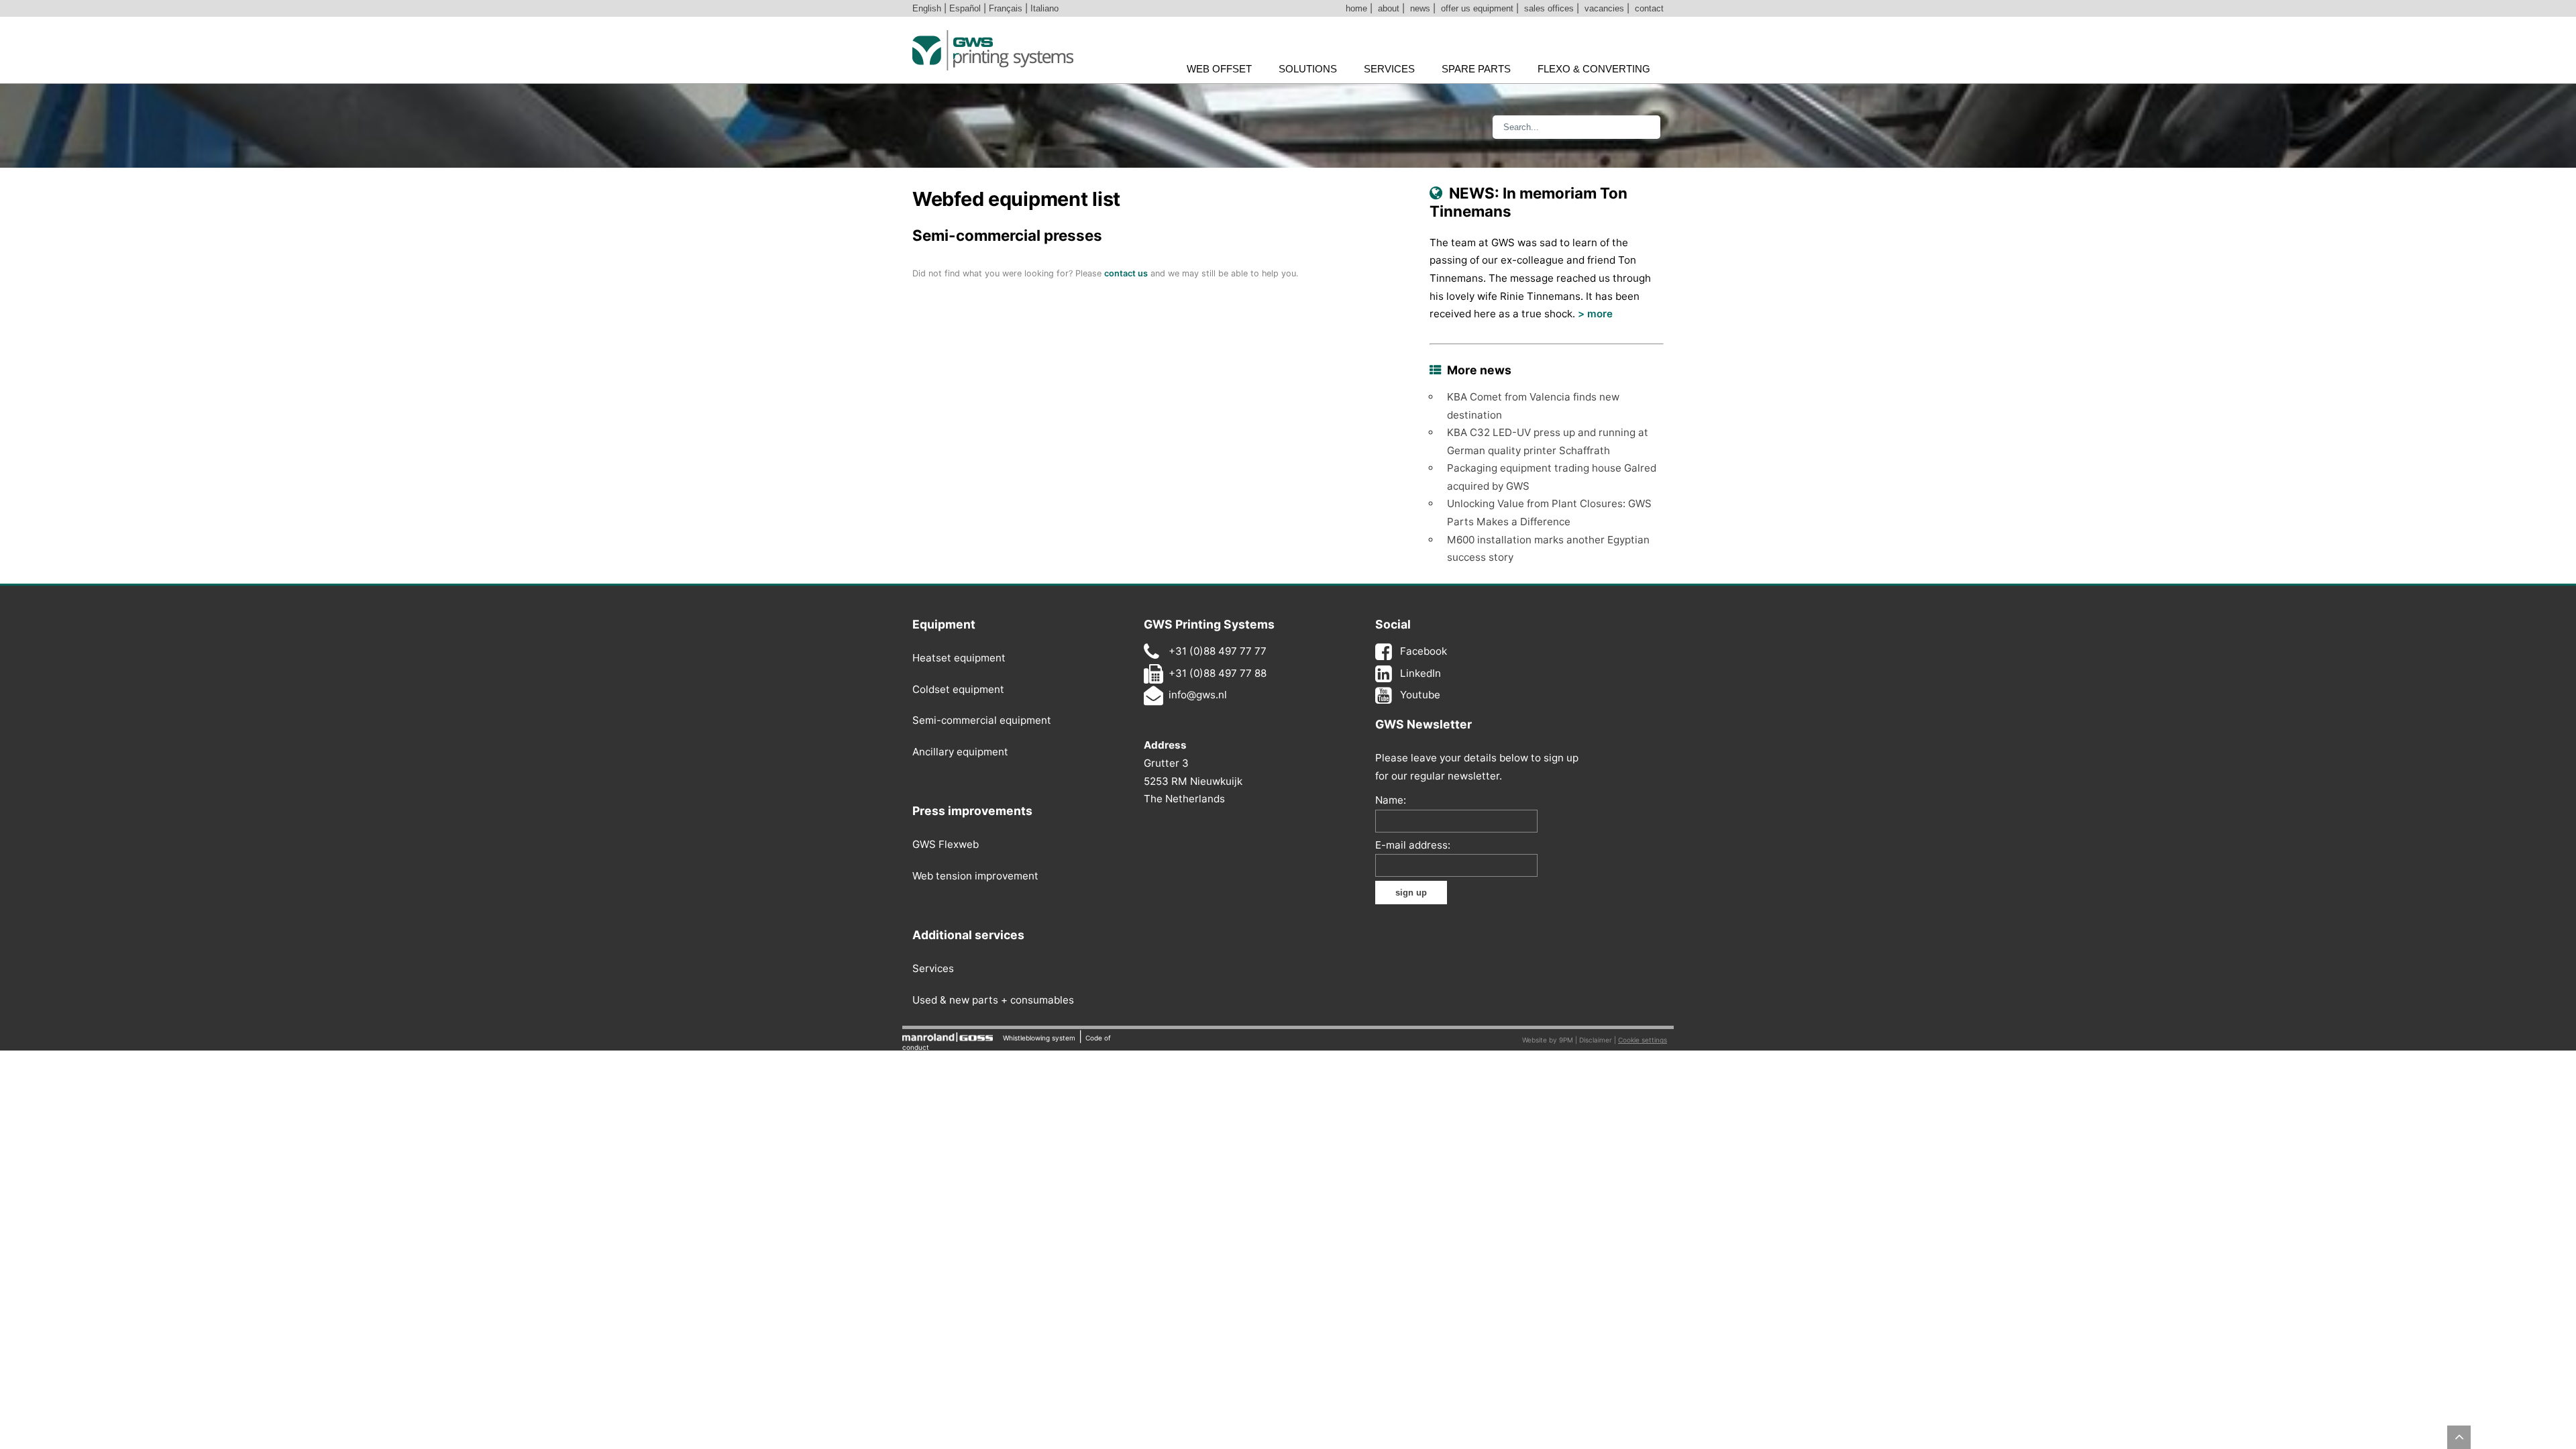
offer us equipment (1477, 8)
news (1420, 8)
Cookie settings (1643, 1040)
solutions (1308, 69)
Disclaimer (1596, 1040)
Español (965, 8)
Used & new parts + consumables (993, 1000)
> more (1595, 314)
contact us (1126, 273)
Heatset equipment (959, 658)
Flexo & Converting (1594, 69)
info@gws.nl (1198, 695)
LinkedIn (1420, 673)
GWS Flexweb (946, 844)
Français (1006, 8)
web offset (1219, 69)
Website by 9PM (1548, 1040)
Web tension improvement (975, 876)
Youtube (1420, 695)
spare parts (1476, 69)
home (1356, 8)
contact (1649, 8)
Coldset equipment (958, 689)
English (927, 8)
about (1389, 8)
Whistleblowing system (1039, 1038)
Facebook (1424, 651)
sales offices (1549, 8)
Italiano (1044, 8)
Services (933, 968)
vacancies (1604, 8)
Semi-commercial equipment (982, 720)
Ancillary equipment (960, 752)
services (1389, 69)
